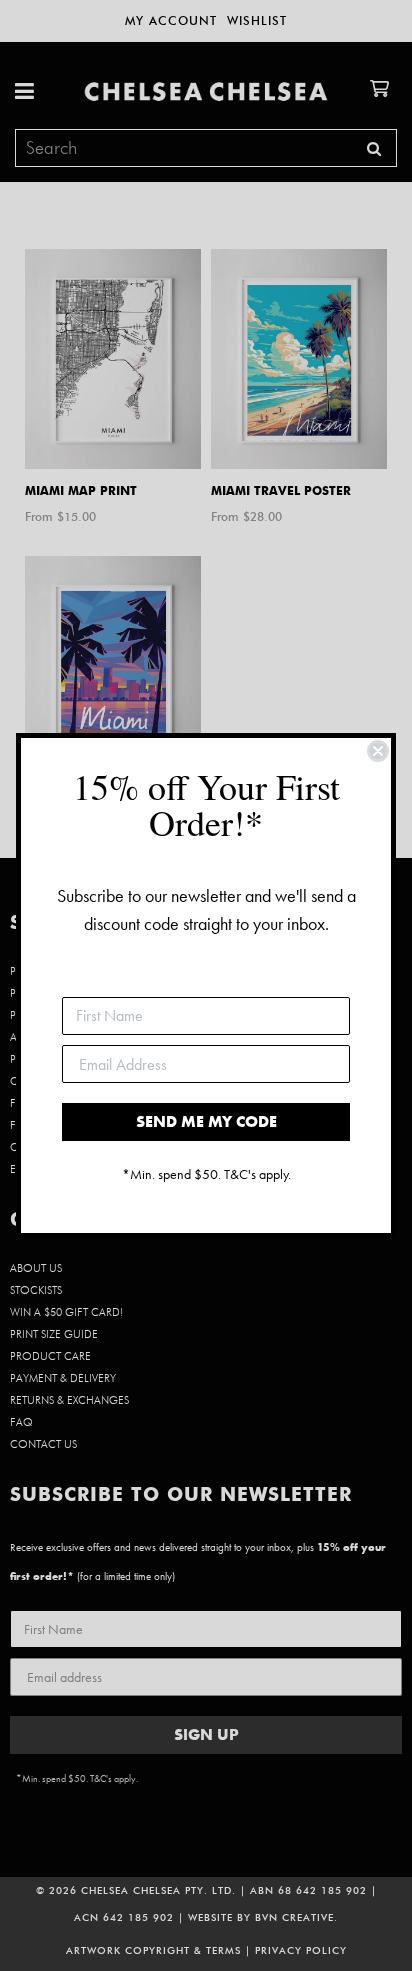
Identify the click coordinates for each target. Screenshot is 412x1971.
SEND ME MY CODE (206, 1121)
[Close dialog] (378, 751)
